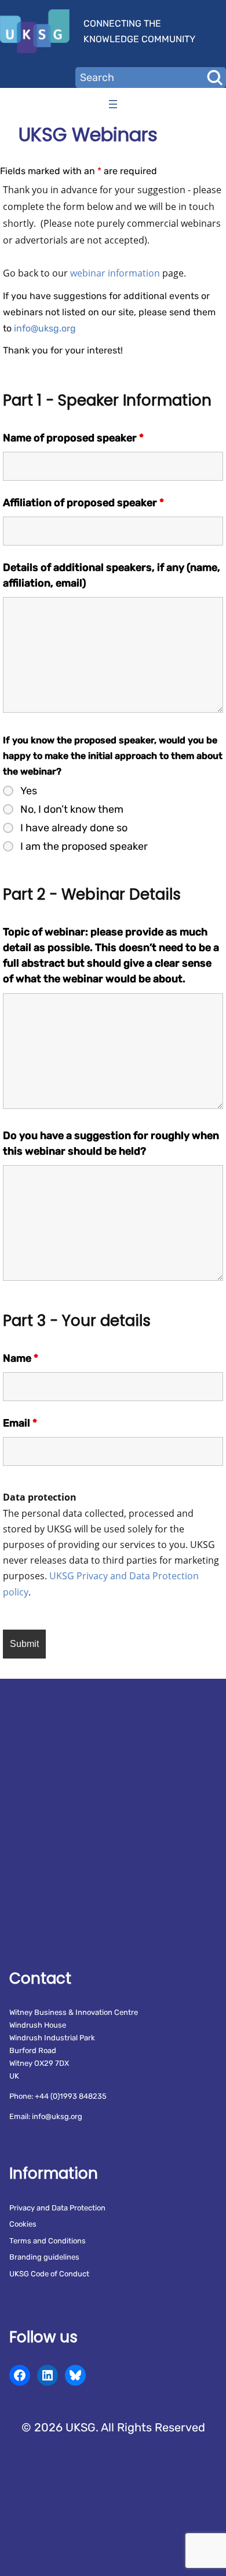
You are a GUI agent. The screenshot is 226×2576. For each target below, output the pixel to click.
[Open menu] (113, 104)
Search (214, 78)
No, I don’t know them (72, 809)
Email (20, 1423)
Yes (29, 791)
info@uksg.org (45, 328)
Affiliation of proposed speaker (83, 503)
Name (21, 1358)
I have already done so (74, 828)
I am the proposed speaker (84, 846)
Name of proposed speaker (73, 438)
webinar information (115, 273)
